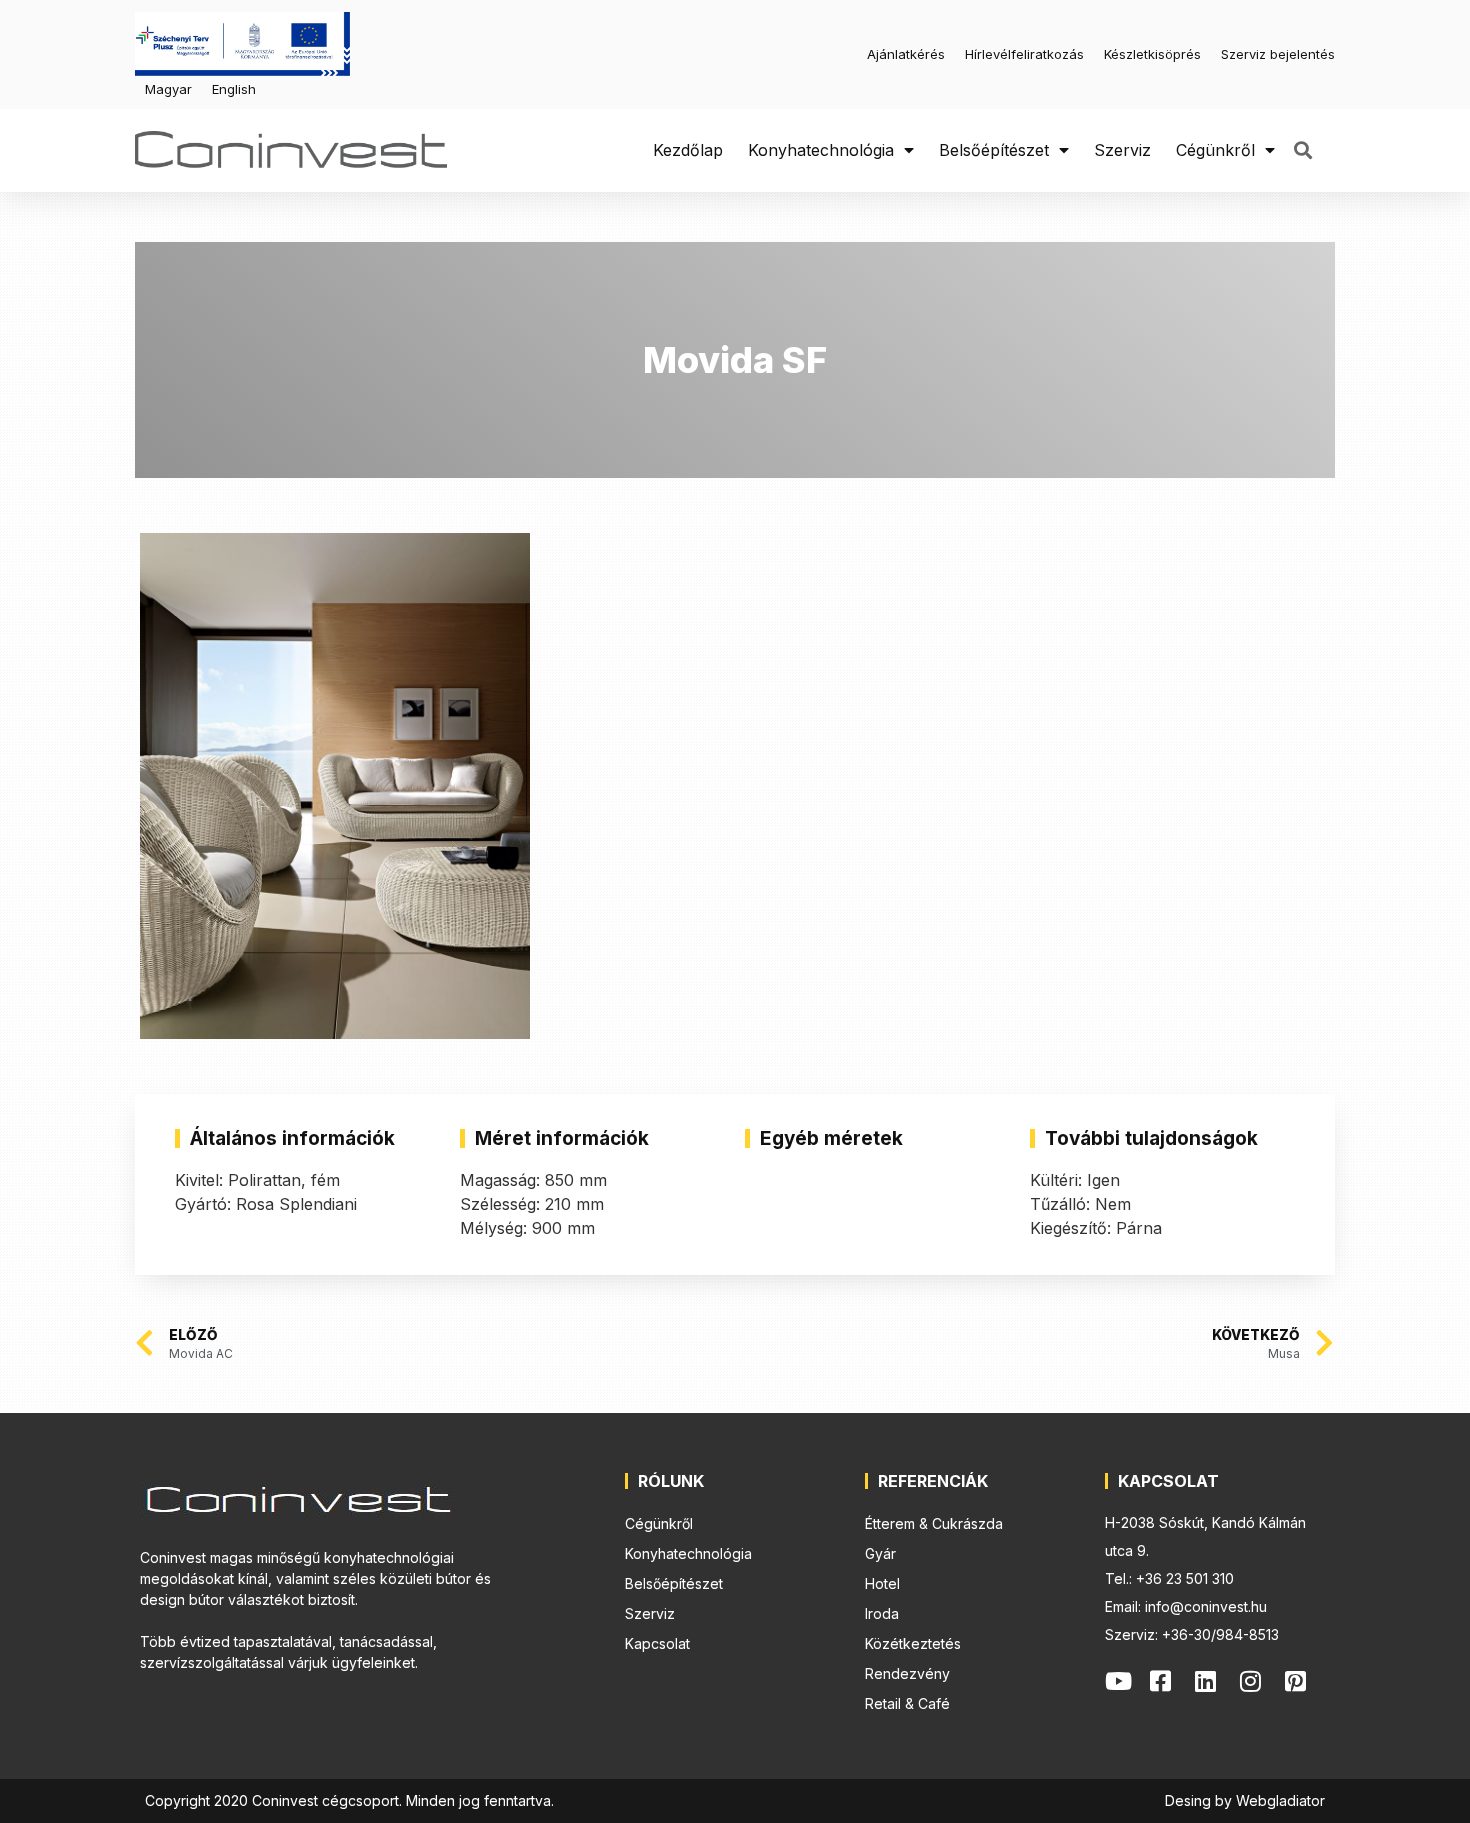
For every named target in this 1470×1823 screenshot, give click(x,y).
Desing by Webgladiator (1245, 1800)
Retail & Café (907, 1703)
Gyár (880, 1553)
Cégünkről (1215, 150)
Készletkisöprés (1152, 54)
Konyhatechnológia (821, 150)
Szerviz (1122, 150)
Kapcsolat (657, 1643)
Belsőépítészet (994, 150)
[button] (1302, 150)
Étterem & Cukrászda (934, 1523)
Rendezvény (907, 1673)
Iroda (882, 1613)
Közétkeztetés (913, 1643)
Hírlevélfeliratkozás (1024, 54)
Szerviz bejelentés (1278, 54)
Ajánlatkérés (906, 54)
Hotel (882, 1583)
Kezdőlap (688, 150)
